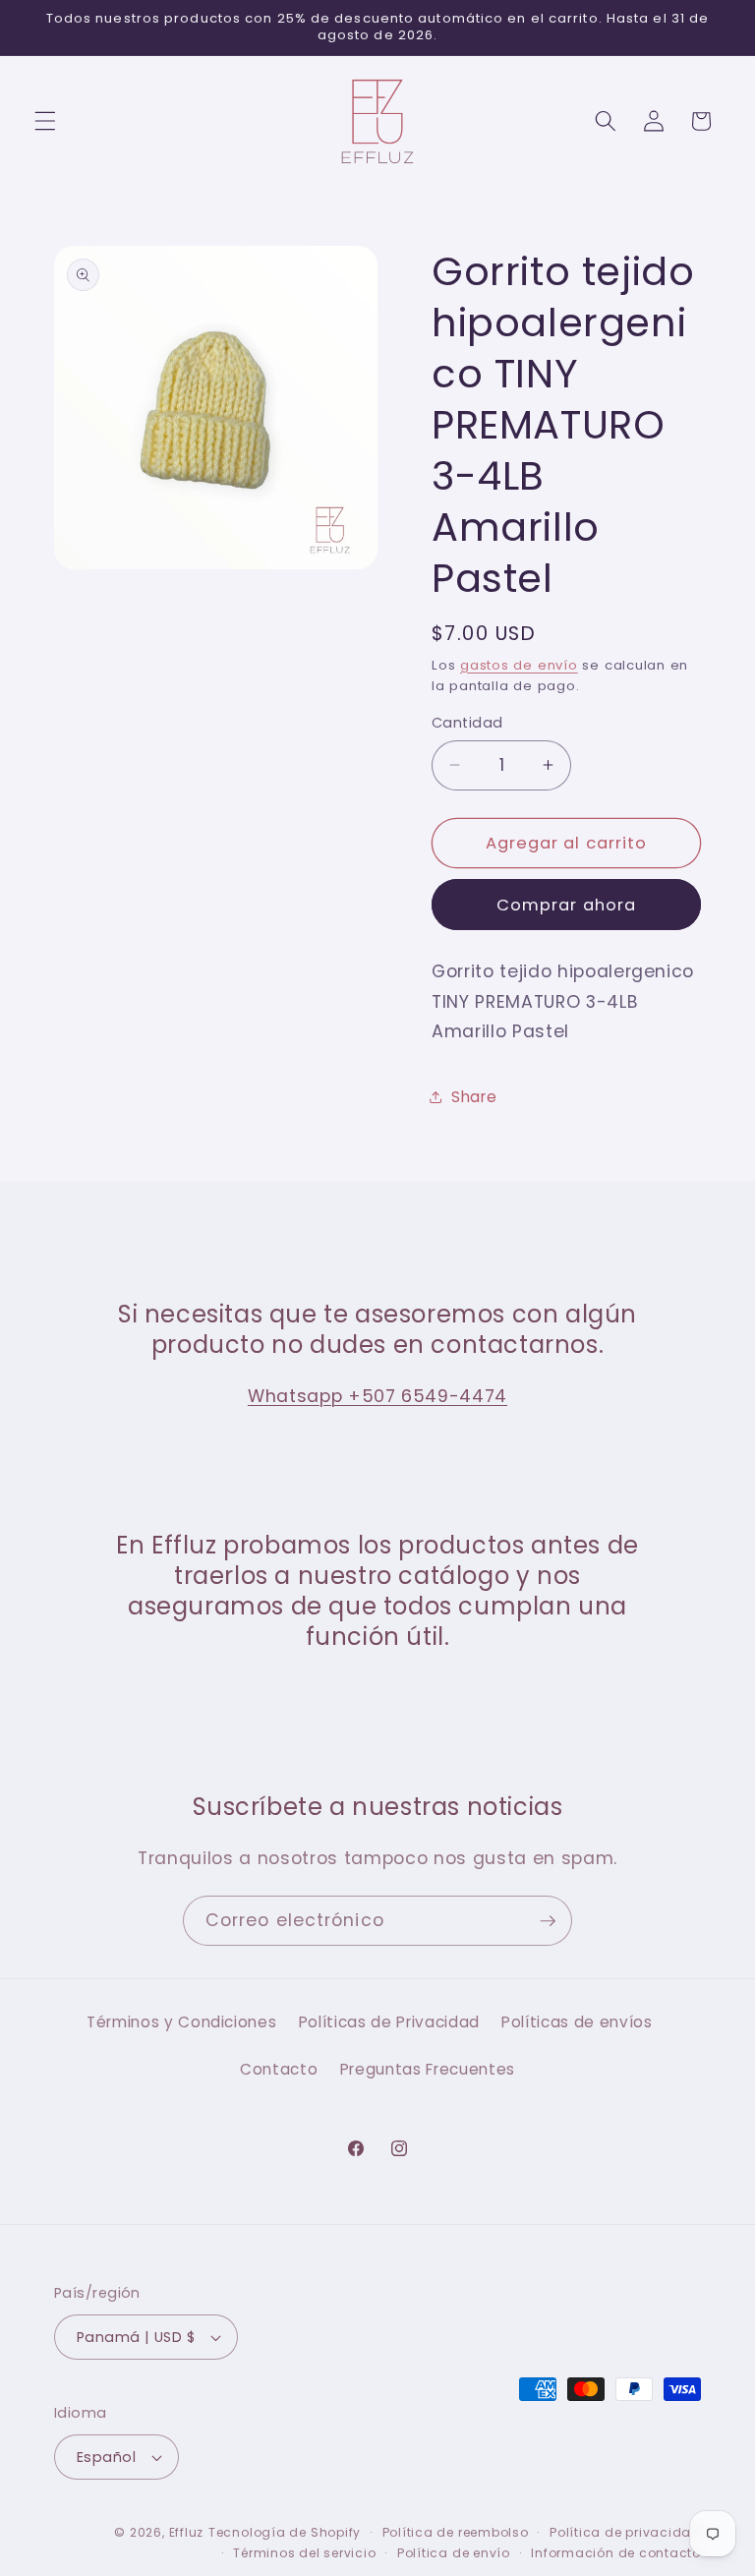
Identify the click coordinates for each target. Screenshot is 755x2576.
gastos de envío (519, 665)
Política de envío (454, 2553)
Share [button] (474, 1097)
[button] (45, 121)
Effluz (187, 2532)
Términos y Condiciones (182, 2022)
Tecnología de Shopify (285, 2532)
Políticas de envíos (577, 2022)
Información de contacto (616, 2553)
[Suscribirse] (548, 1921)
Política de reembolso (456, 2532)
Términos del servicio (304, 2553)
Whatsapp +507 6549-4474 (377, 1396)
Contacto (279, 2069)
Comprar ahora (566, 905)
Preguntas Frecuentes (428, 2069)
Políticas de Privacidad (389, 2022)
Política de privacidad (625, 2532)
